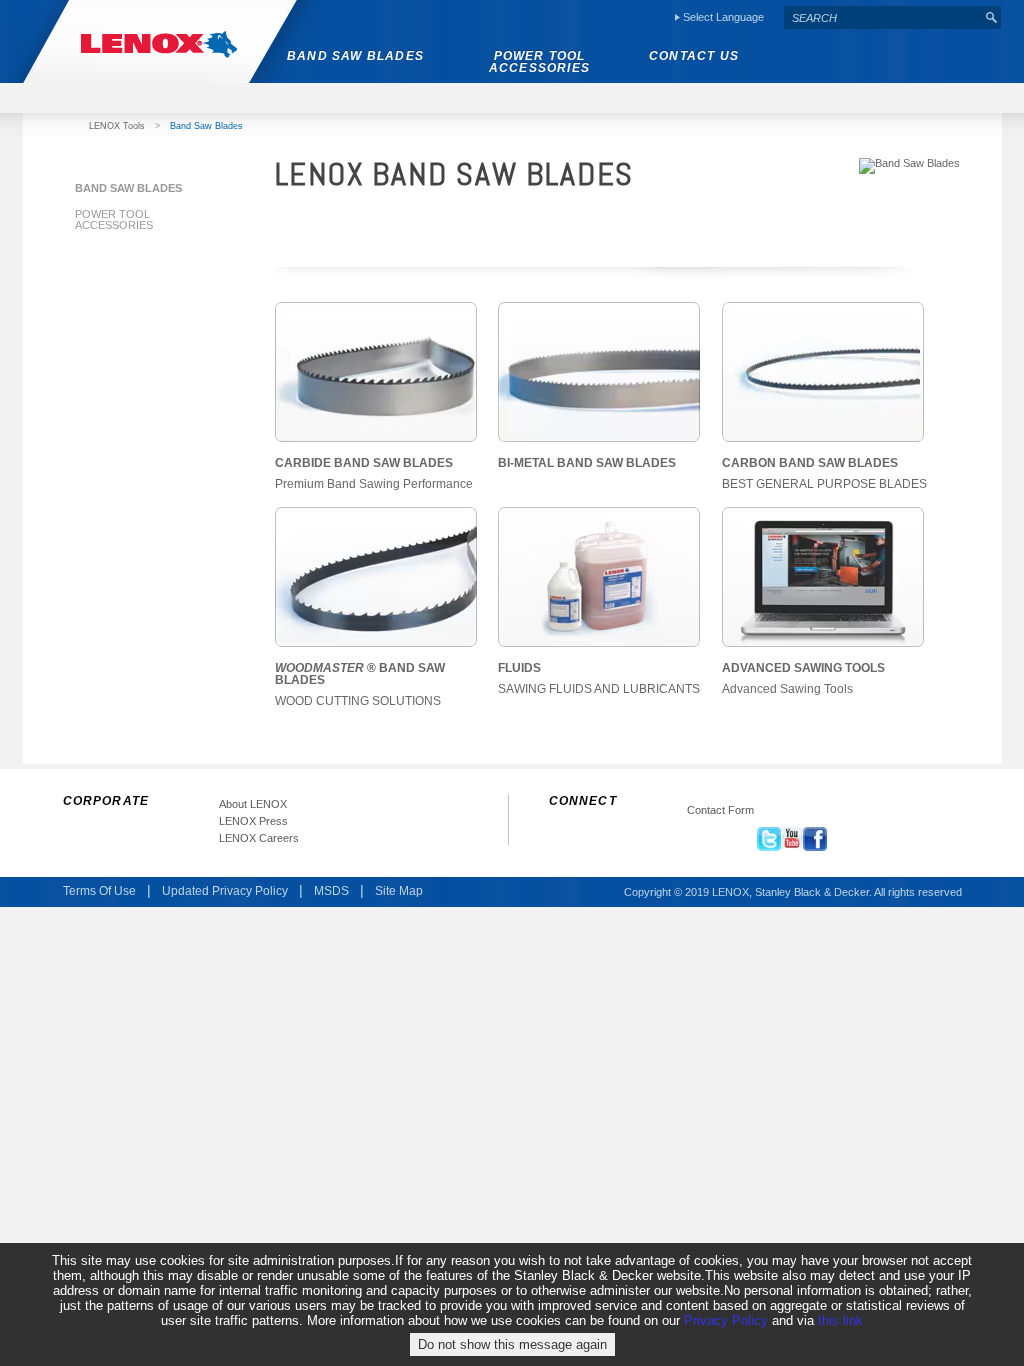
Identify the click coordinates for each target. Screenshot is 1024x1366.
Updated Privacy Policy (225, 891)
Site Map (399, 891)
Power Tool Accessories (114, 219)
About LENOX (253, 804)
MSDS (331, 891)
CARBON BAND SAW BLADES (810, 463)
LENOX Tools (117, 126)
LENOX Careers (259, 838)
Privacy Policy (726, 1320)
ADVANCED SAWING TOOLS (803, 668)
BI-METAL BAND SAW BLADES (587, 463)
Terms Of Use (99, 891)
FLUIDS (519, 668)
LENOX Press (253, 821)
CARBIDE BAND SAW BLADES (364, 463)
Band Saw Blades (128, 188)
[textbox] (883, 17)
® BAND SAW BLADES (360, 674)
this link (840, 1320)
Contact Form (720, 810)
